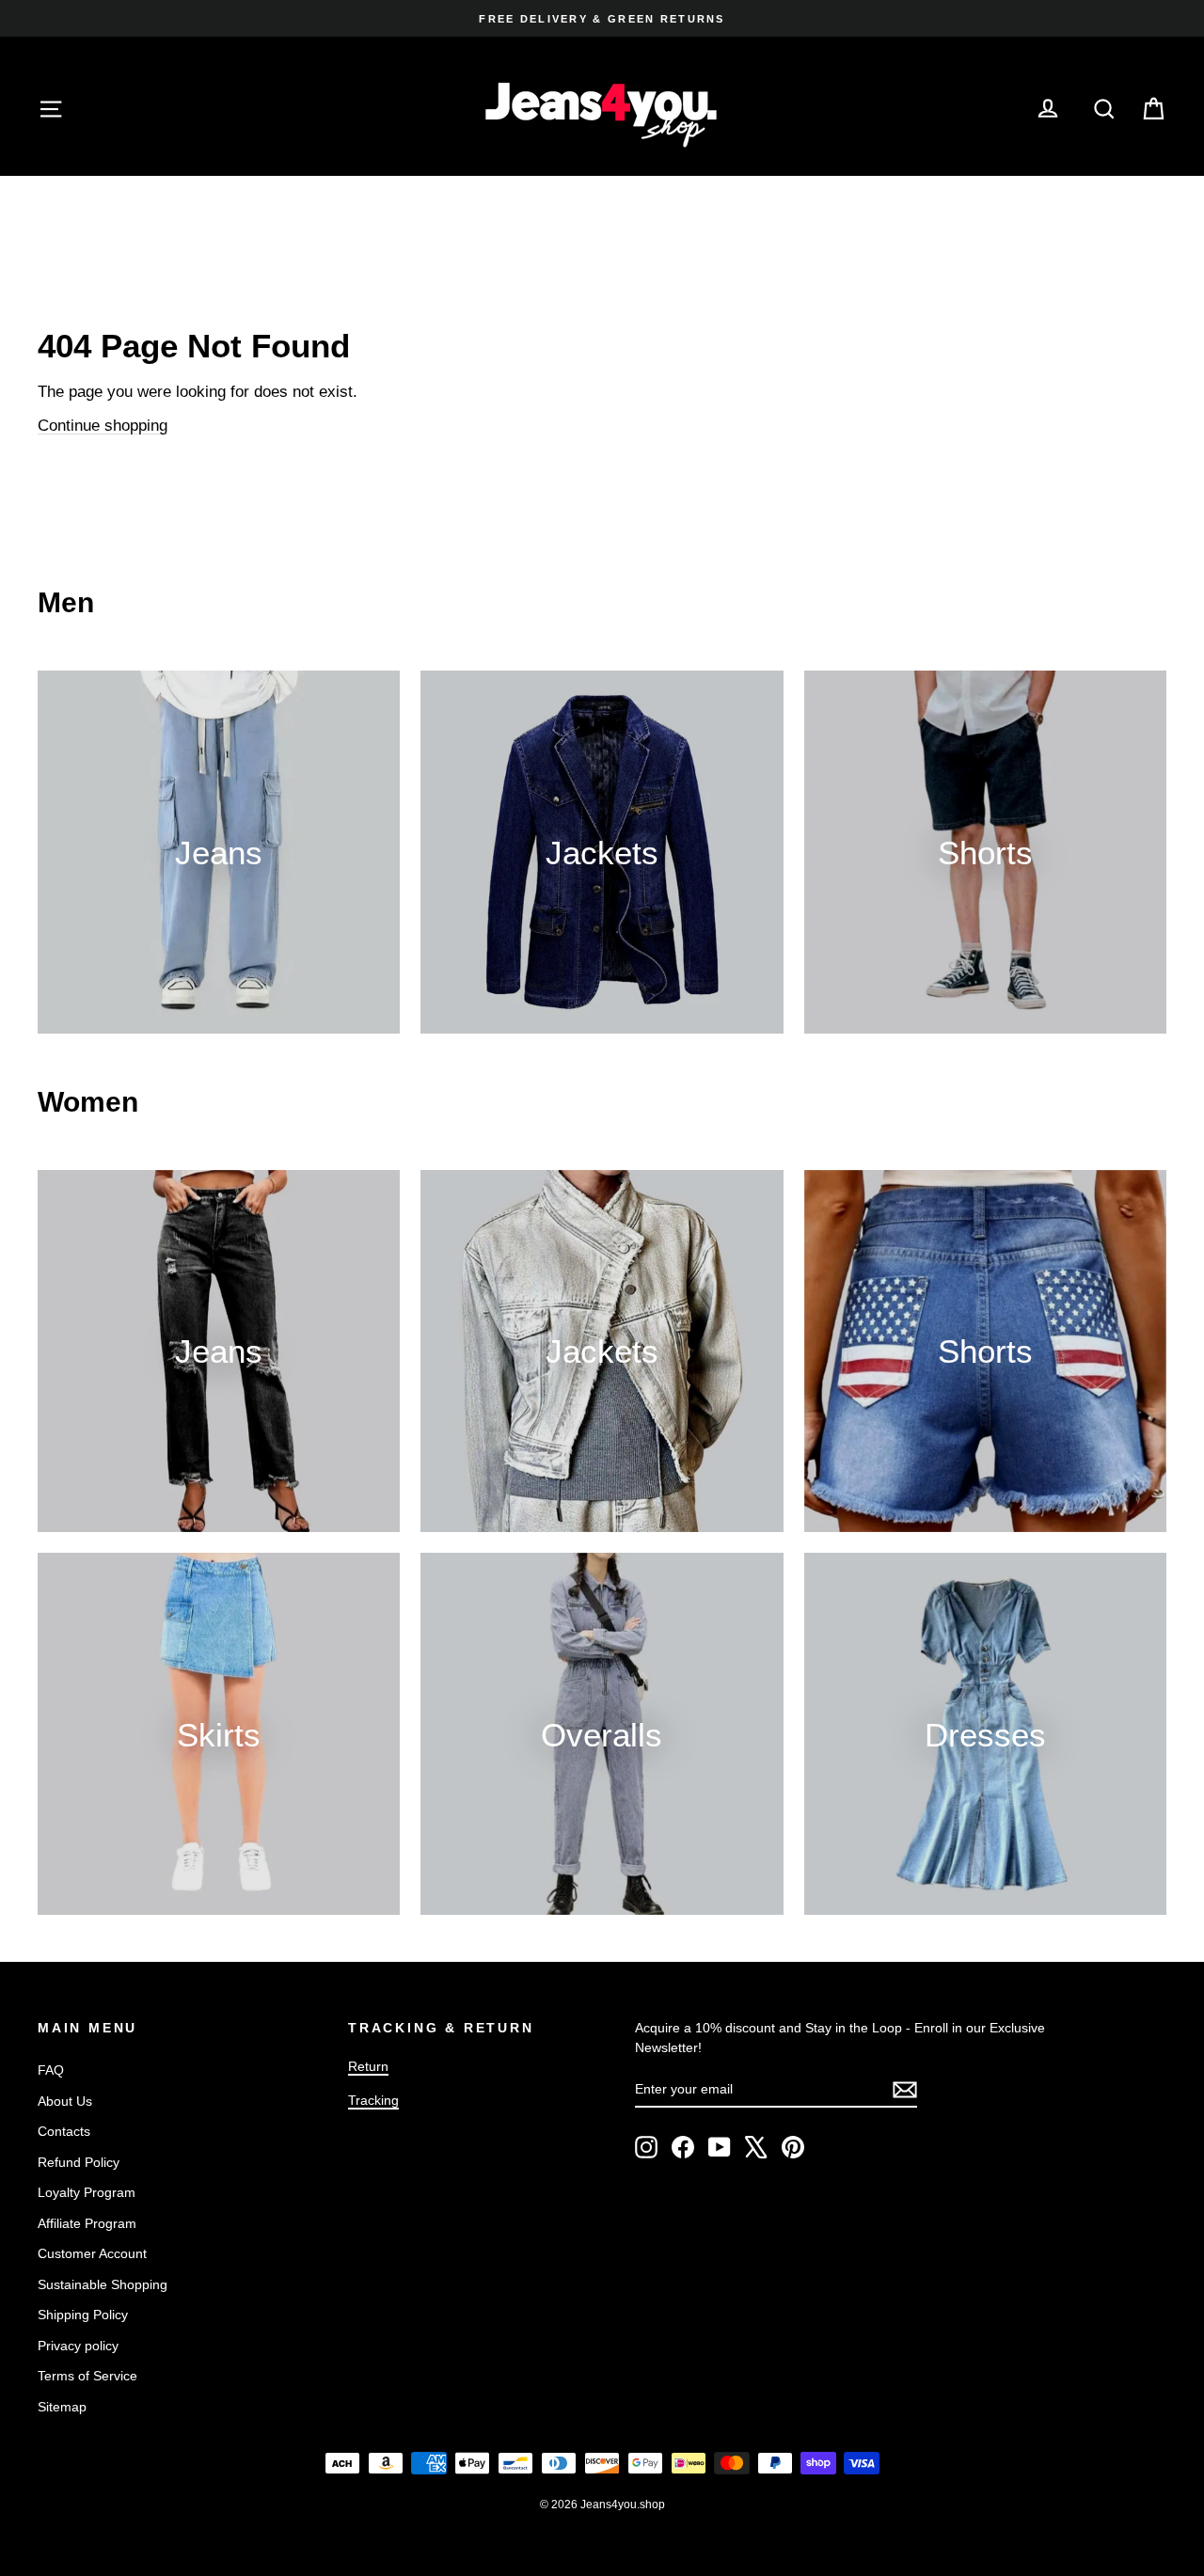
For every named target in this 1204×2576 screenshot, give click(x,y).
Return (368, 2066)
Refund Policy (79, 2162)
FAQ (51, 2070)
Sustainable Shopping (103, 2284)
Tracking (373, 2100)
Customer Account (92, 2253)
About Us (65, 2101)
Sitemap (62, 2407)
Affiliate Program (87, 2223)
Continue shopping (103, 426)
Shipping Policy (83, 2315)
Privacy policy (78, 2346)
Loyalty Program (87, 2192)
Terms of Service (87, 2376)
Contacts (64, 2131)
